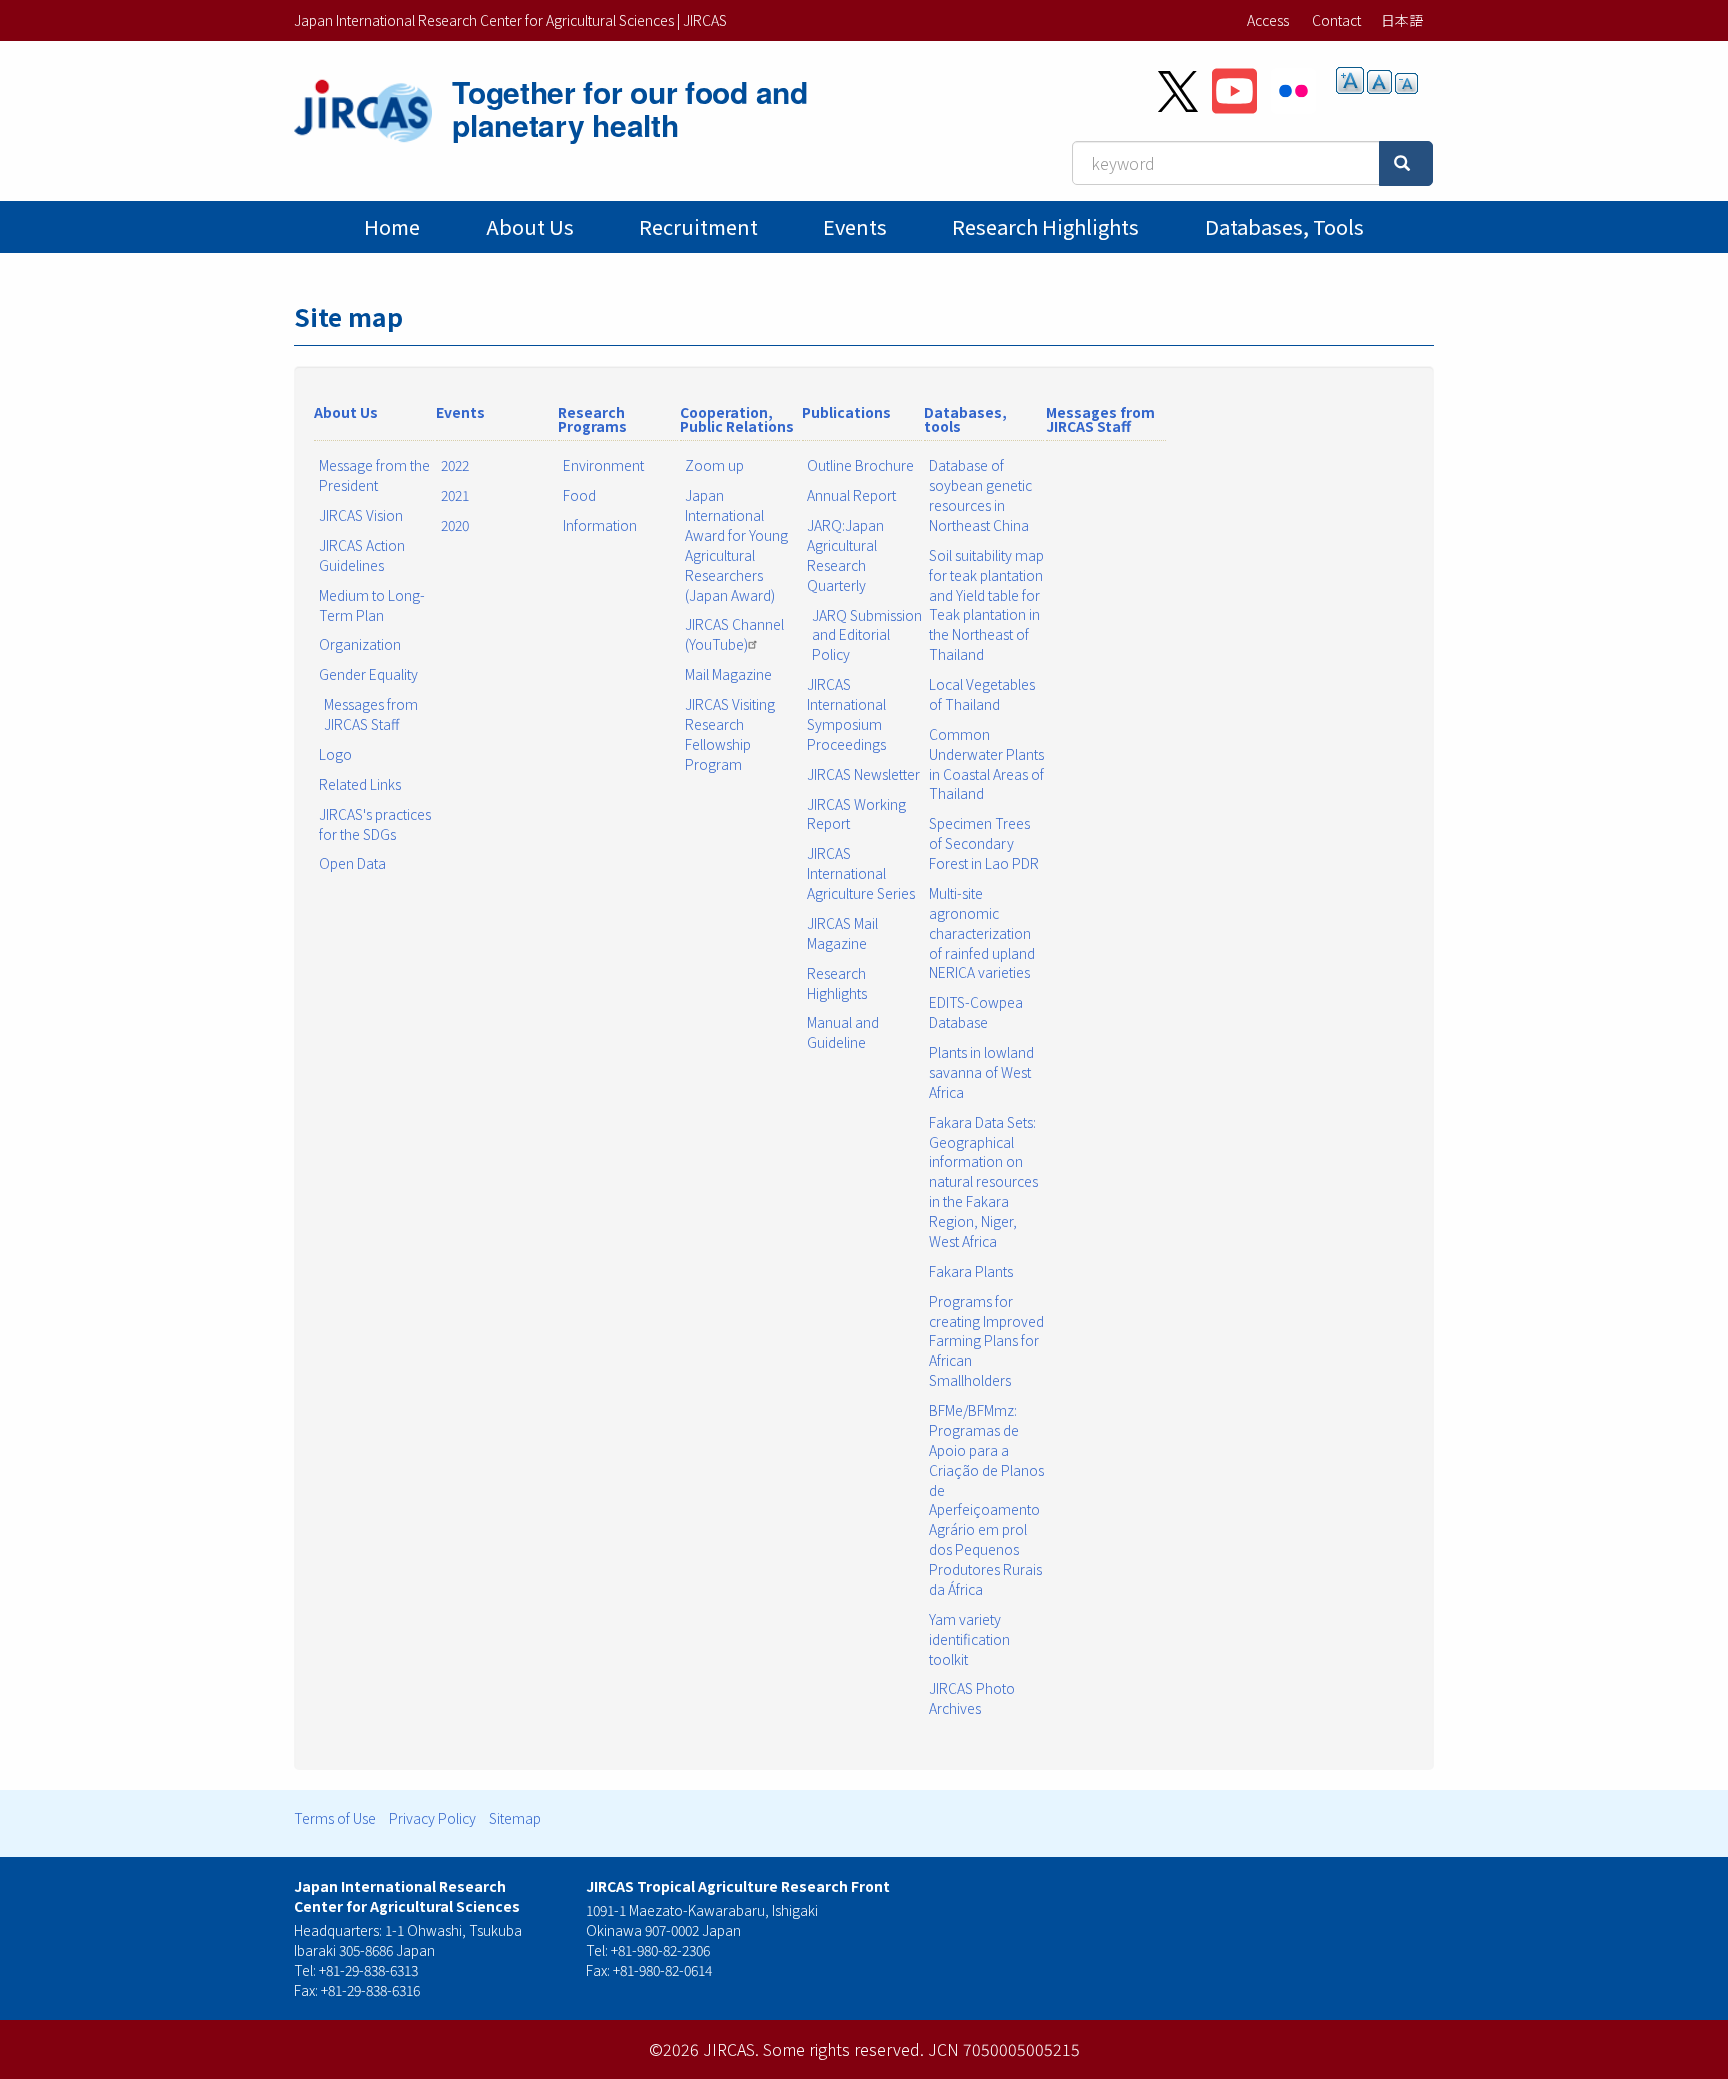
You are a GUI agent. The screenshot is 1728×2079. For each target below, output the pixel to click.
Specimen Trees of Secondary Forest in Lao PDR (984, 843)
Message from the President (374, 475)
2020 (455, 525)
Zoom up (714, 465)
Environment (603, 465)
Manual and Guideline (843, 1032)
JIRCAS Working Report (856, 814)
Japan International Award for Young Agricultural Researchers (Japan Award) (736, 544)
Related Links (360, 784)
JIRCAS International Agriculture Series (861, 873)
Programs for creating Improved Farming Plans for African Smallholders (986, 1341)
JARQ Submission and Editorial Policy (867, 635)
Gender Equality (368, 674)
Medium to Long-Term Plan (372, 605)
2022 (455, 465)
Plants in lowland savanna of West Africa (981, 1072)
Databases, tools (1284, 226)
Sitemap (515, 1818)
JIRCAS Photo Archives (972, 1698)
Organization (360, 644)
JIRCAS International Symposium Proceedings (846, 714)
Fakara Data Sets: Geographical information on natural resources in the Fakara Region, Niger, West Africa (983, 1181)
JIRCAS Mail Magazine (842, 933)
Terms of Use (335, 1818)
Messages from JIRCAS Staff (371, 714)
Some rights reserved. (843, 2049)
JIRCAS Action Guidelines (362, 555)
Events (855, 226)
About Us (530, 226)
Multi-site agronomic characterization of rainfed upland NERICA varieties (982, 933)
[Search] (1406, 163)
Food (579, 495)
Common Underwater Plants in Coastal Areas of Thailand (986, 764)
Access (1268, 20)
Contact (1336, 20)
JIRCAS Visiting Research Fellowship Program (730, 734)
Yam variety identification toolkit (969, 1639)
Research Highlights (1045, 226)
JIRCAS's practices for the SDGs (375, 824)
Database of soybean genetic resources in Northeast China (980, 495)
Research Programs (592, 419)
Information (600, 525)
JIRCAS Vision (361, 515)
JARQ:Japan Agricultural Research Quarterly (845, 555)
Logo (335, 754)
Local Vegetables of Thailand (982, 694)
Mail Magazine (728, 674)
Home (392, 226)
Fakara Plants (971, 1271)
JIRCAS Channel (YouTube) (734, 634)
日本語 (1402, 20)
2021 (455, 495)
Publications (846, 412)
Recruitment (698, 226)
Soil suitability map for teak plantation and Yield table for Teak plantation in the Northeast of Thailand (986, 604)
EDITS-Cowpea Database (976, 1012)
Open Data (352, 863)
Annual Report (851, 495)
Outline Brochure (860, 465)
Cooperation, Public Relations (737, 419)
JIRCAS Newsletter (863, 774)
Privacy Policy (432, 1818)
